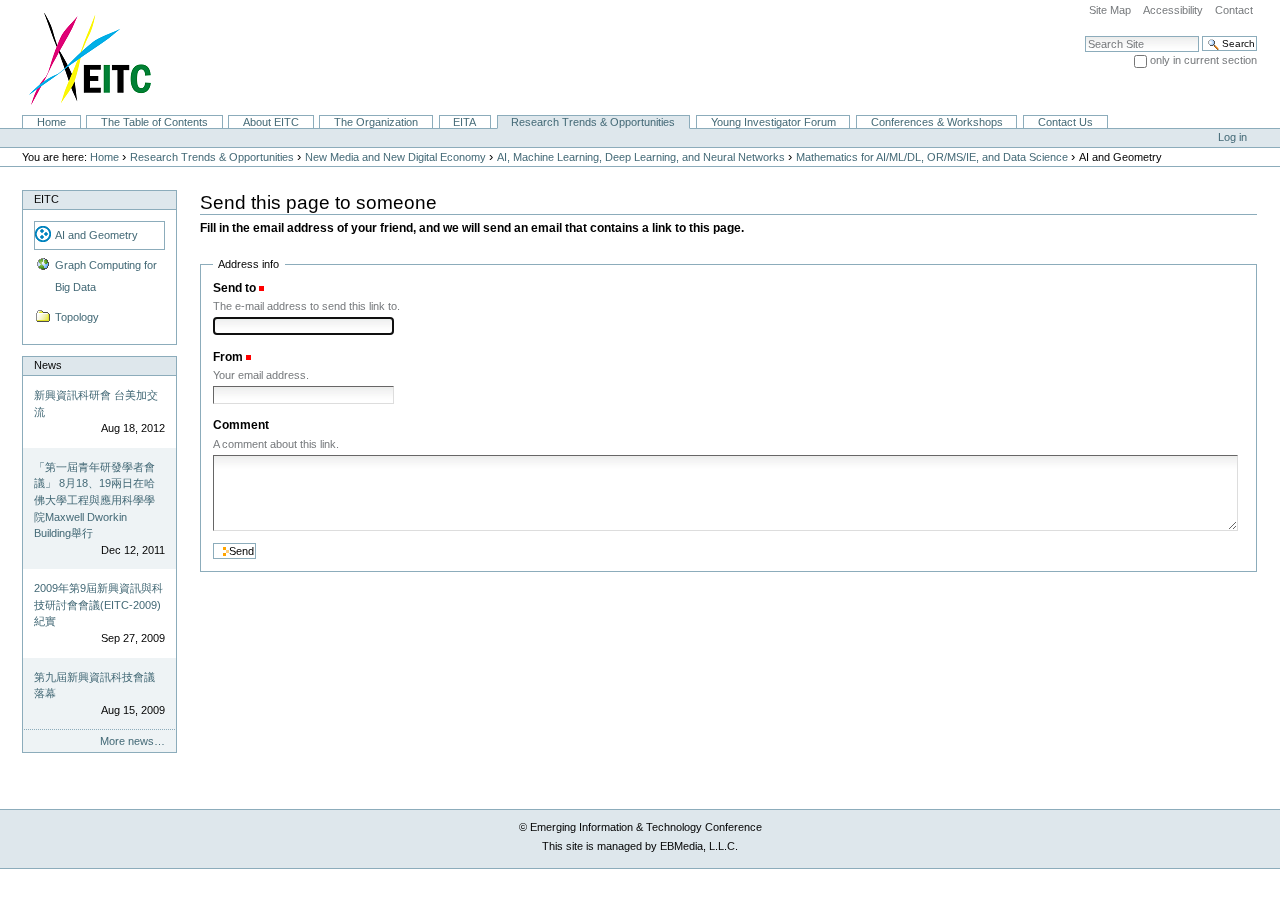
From (228, 357)
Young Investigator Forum (773, 122)
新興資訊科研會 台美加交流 (96, 403)
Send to (234, 288)
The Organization (376, 122)
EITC (46, 199)
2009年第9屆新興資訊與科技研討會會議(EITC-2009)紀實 (98, 604)
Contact (1234, 10)
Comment (241, 425)
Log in (1232, 137)
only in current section (1203, 60)
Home (51, 122)
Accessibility (1173, 10)
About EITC (271, 122)
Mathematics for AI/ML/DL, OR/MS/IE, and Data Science (932, 157)
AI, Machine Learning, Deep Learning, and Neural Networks (641, 157)
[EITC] (81, 57)
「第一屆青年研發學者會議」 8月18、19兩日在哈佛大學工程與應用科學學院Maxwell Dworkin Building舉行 (94, 500)
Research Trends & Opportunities (593, 122)
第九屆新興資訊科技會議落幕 (94, 685)
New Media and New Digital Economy (395, 157)
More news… (132, 741)
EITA (464, 122)
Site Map (1110, 10)
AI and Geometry (96, 235)
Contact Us (1065, 122)
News (48, 365)
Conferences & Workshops (937, 122)
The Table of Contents (154, 122)
